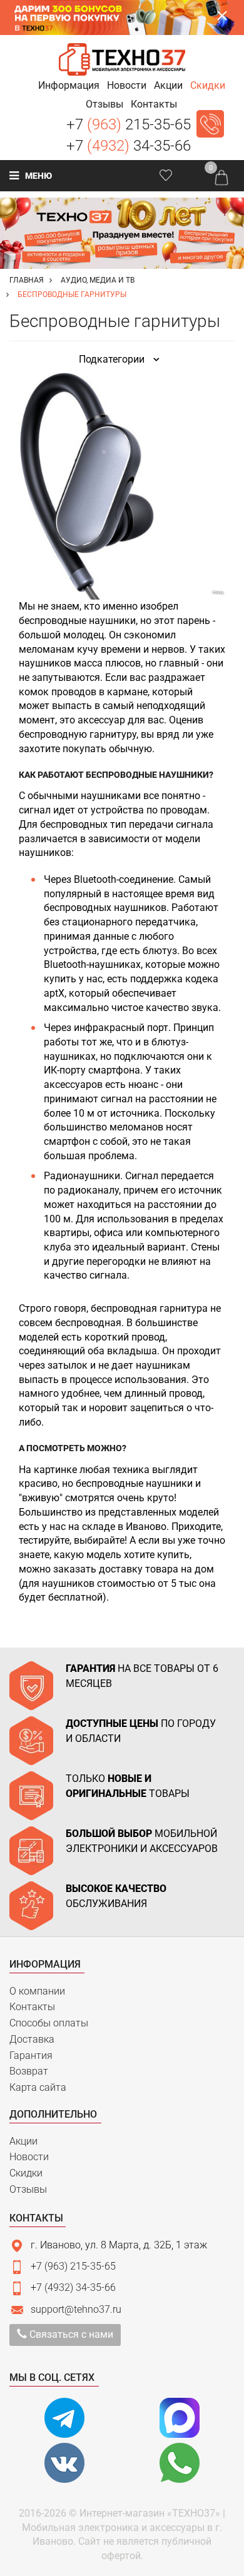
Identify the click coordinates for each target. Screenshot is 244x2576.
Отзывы (28, 2189)
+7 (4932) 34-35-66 (73, 2287)
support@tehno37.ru (76, 2309)
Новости (29, 2157)
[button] (69, 85)
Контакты (32, 2007)
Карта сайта (38, 2087)
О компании (37, 1991)
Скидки (26, 2173)
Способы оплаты (49, 2023)
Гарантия (31, 2055)
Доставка (32, 2039)
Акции (23, 2141)
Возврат (29, 2071)
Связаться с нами (70, 2334)
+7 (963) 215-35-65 (73, 2266)
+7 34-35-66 (129, 146)
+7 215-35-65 (129, 124)
